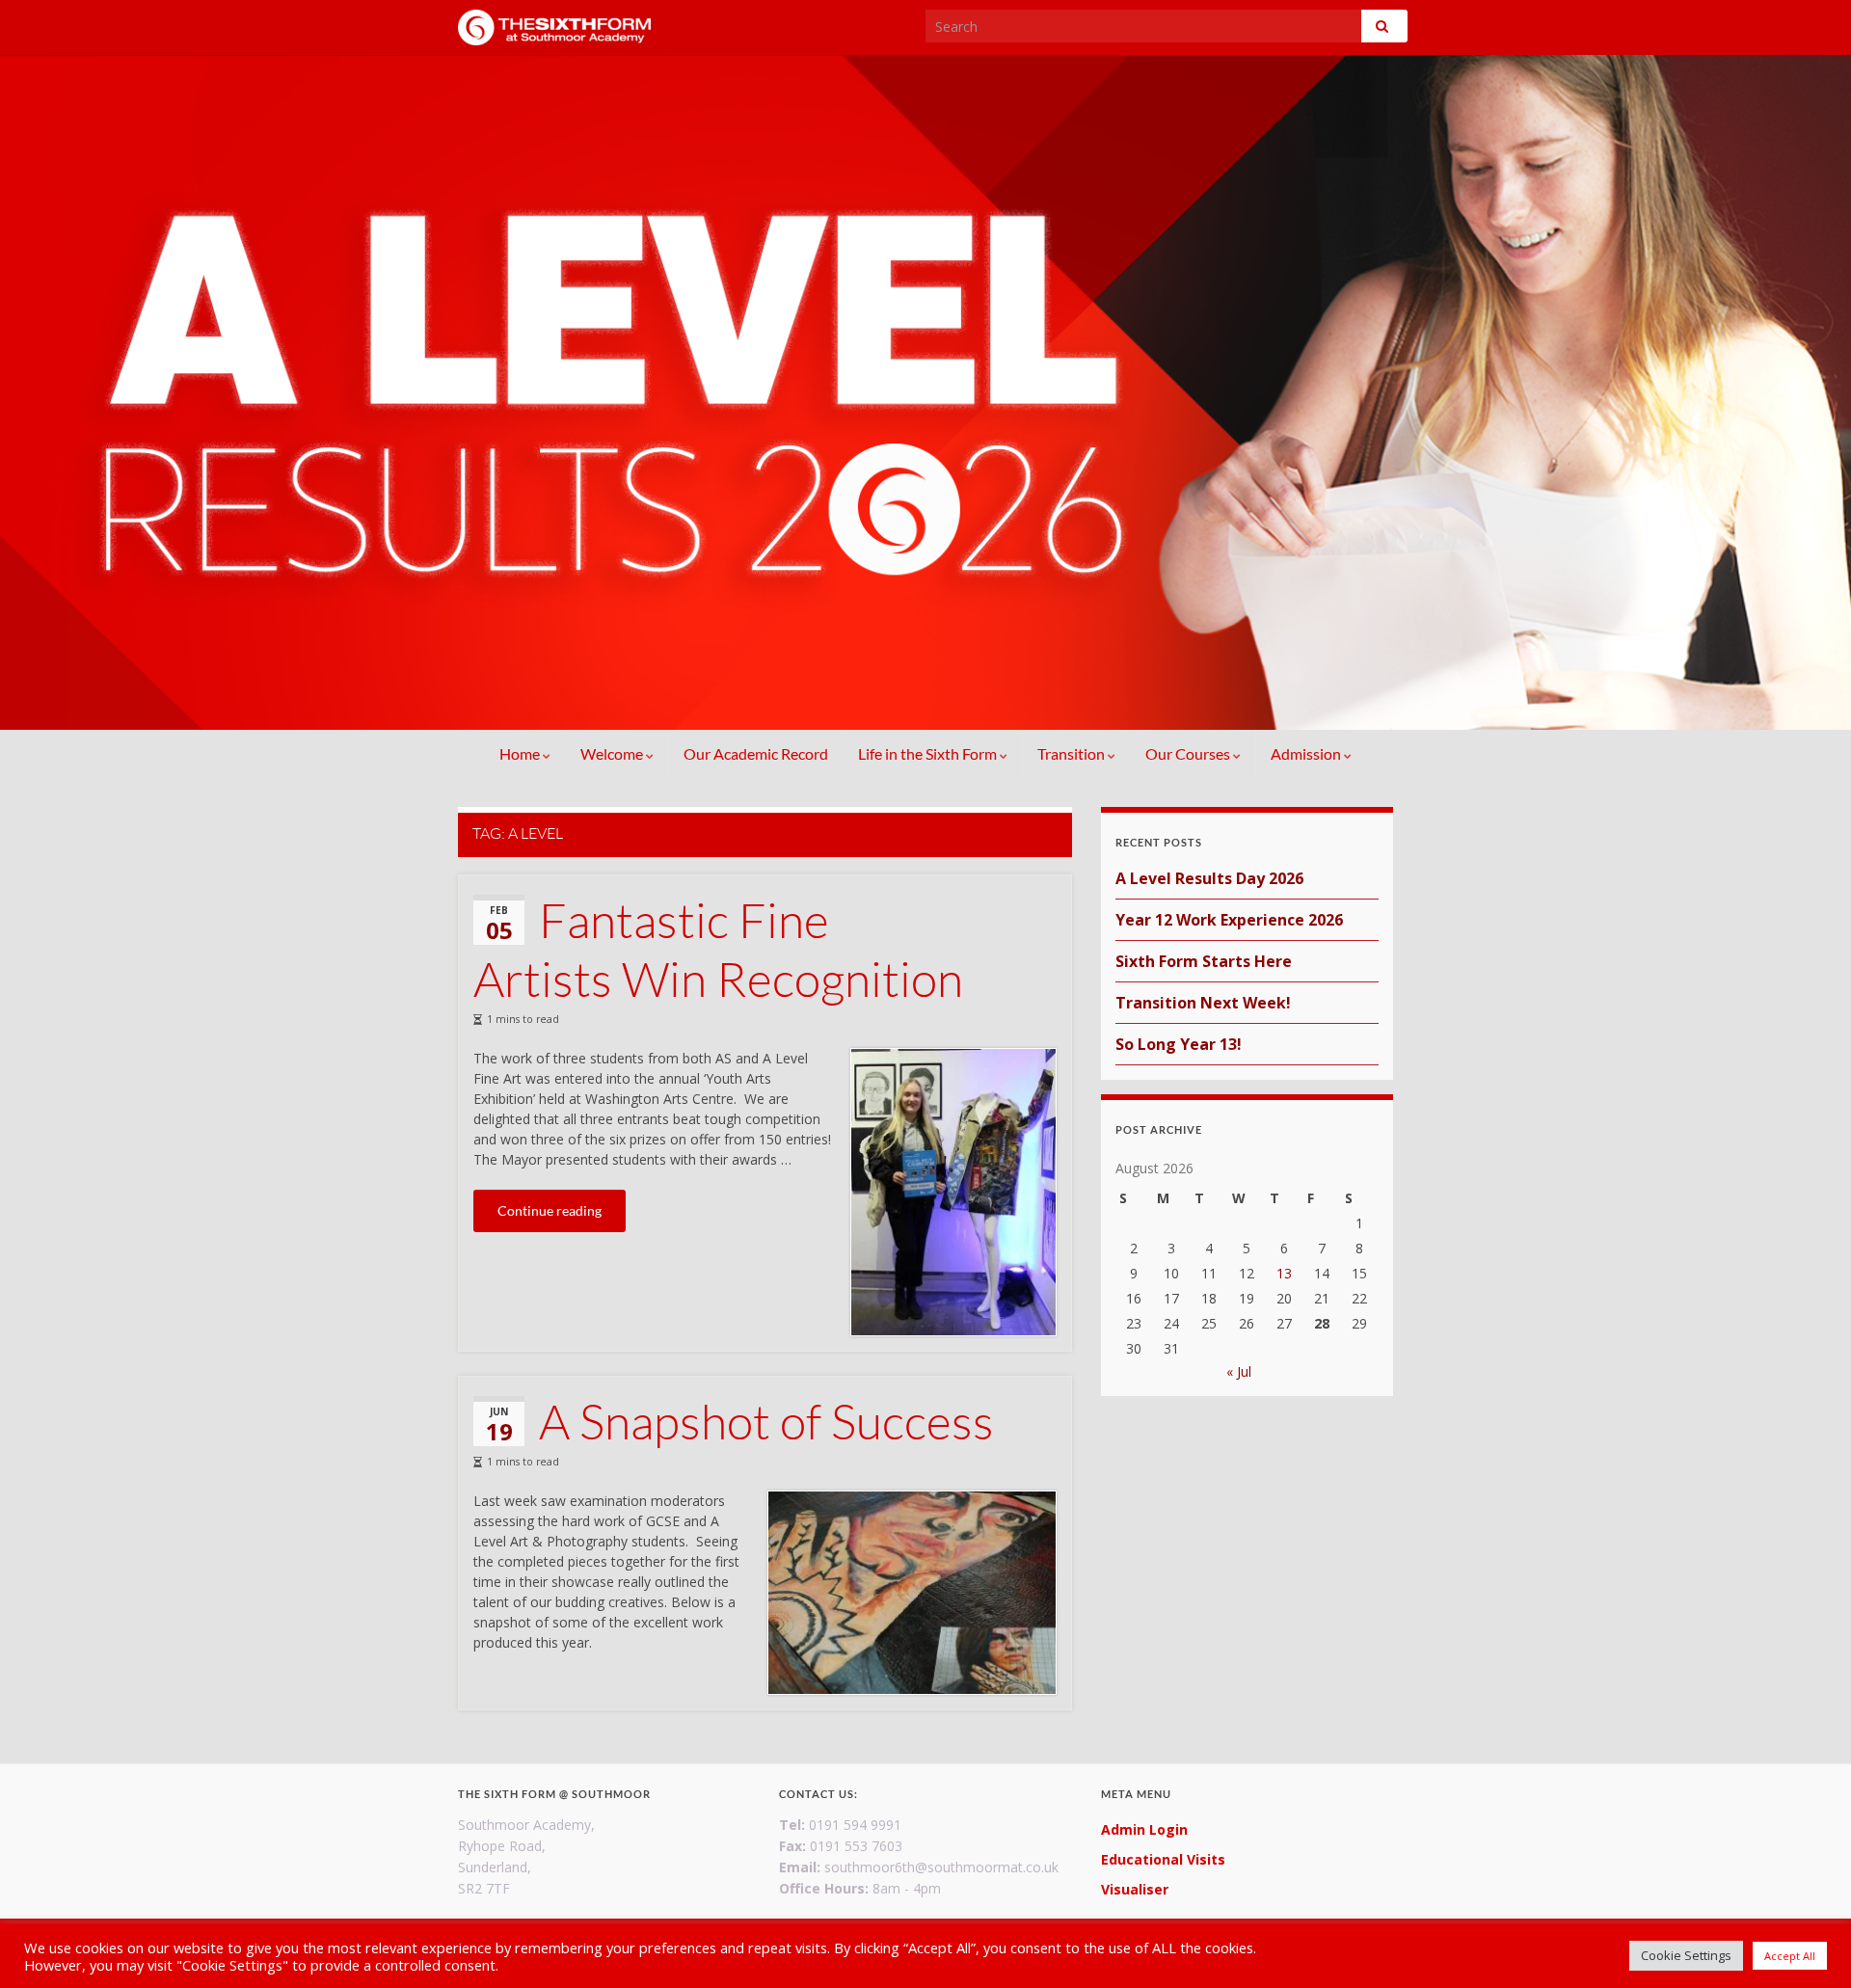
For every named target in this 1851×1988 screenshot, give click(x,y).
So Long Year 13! (1179, 1044)
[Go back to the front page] (925, 392)
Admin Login (1144, 1829)
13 (1284, 1273)
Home (521, 753)
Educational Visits (1163, 1859)
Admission (1307, 753)
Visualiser (1135, 1889)
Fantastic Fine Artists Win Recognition (718, 949)
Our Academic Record (756, 753)
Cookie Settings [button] (1686, 1955)
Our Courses (1189, 753)
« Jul (1239, 1371)
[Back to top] (1808, 1945)
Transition (1073, 753)
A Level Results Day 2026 (1209, 878)
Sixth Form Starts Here (1204, 961)
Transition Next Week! (1203, 1003)
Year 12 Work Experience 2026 (1229, 920)
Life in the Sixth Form (929, 753)
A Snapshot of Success (766, 1421)
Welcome (613, 753)
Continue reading (550, 1210)
